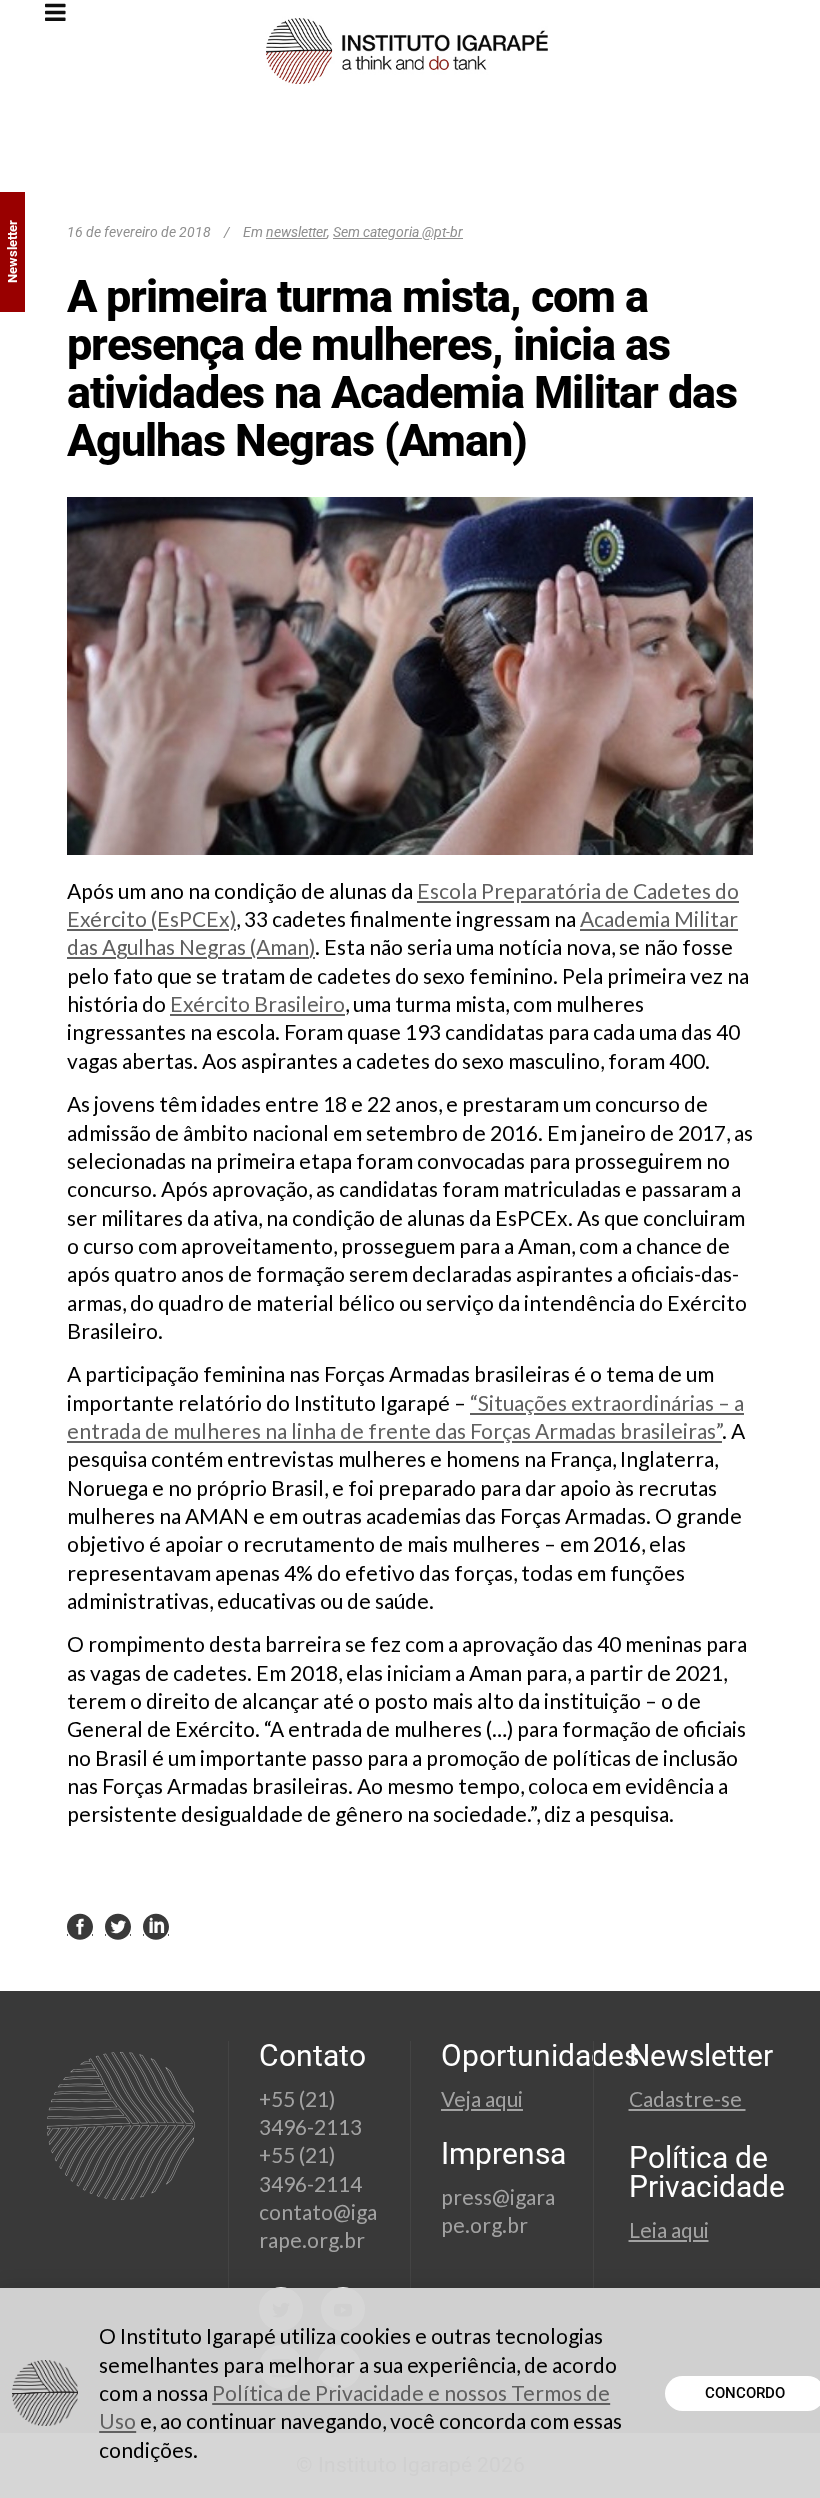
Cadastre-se (687, 2098)
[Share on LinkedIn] (156, 1925)
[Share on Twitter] (118, 1925)
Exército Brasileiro (257, 1003)
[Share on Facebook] (80, 1925)
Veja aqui (482, 2098)
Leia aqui (669, 2229)
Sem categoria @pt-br (398, 232)
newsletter (296, 232)
